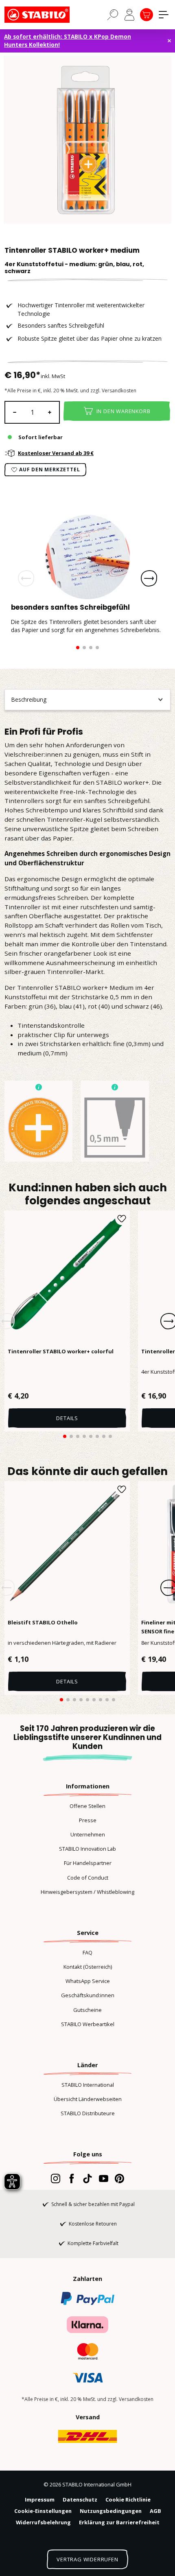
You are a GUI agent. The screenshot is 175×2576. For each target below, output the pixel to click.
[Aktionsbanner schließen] (169, 41)
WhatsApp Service (88, 1981)
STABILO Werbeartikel (88, 2024)
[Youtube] (104, 2178)
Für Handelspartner (88, 1863)
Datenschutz (80, 2499)
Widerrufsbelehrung (43, 2522)
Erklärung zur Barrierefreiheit (119, 2522)
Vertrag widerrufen (87, 2559)
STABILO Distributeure (88, 2113)
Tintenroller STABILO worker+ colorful (61, 1351)
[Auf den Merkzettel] (122, 1219)
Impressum (40, 2499)
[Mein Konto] (129, 15)
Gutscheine (87, 2010)
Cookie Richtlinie (128, 2499)
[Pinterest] (119, 2178)
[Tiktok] (87, 2178)
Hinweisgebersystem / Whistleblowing (87, 1892)
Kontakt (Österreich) (88, 1967)
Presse (88, 1820)
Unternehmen (88, 1834)
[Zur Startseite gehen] (45, 15)
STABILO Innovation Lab (87, 1849)
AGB (155, 2511)
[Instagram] (56, 2178)
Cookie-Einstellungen (43, 2511)
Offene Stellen (87, 1806)
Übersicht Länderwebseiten (88, 2099)
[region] (87, 140)
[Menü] (164, 15)
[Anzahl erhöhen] (50, 412)
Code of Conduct (88, 1878)
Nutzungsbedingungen (111, 2511)
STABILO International (88, 2085)
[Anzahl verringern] (14, 412)
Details (67, 1418)
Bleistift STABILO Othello (43, 1622)
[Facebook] (71, 2178)
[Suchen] (113, 14)
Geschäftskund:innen (88, 1995)
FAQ (87, 1952)
